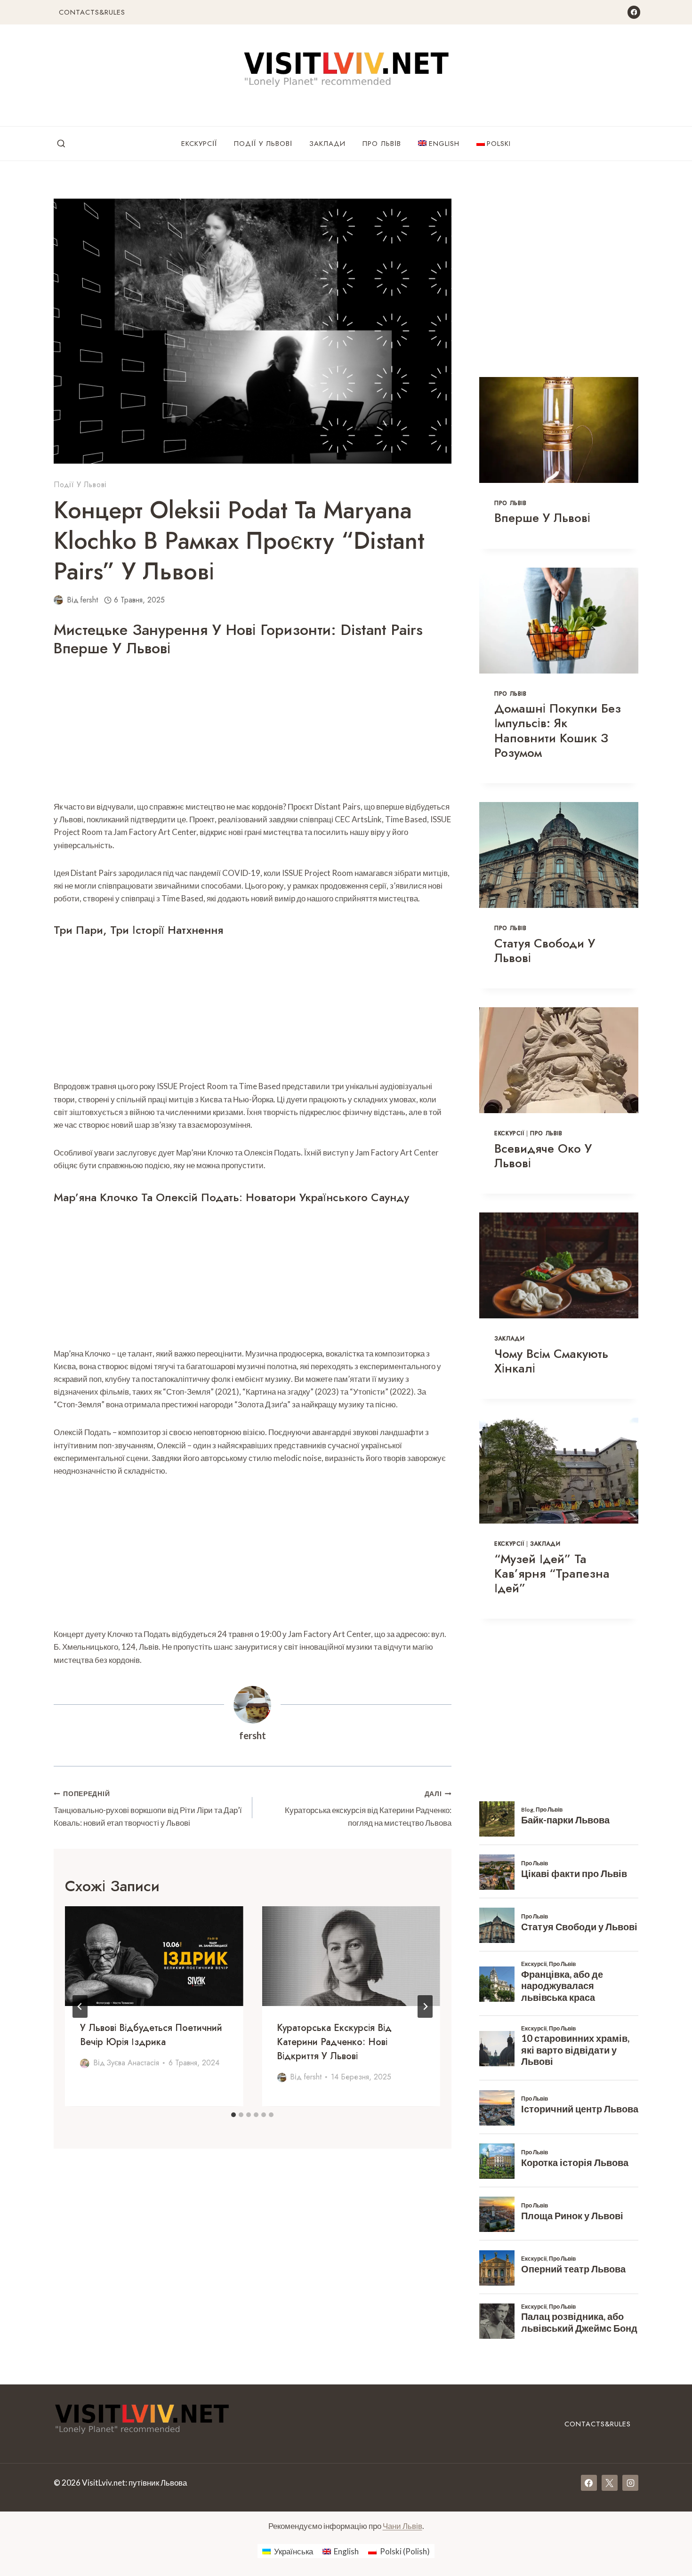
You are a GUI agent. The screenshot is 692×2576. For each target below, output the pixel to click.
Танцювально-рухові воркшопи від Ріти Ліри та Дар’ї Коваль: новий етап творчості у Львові (148, 1809)
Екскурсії (199, 144)
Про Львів (382, 144)
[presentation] (154, 1956)
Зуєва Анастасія (133, 2063)
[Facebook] (634, 12)
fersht (89, 600)
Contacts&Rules (92, 12)
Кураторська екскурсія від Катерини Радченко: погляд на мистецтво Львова (368, 1809)
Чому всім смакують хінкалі (551, 1361)
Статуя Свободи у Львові (545, 951)
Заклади (327, 144)
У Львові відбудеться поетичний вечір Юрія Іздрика (151, 2035)
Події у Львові (263, 144)
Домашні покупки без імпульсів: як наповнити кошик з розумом (558, 730)
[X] (610, 2483)
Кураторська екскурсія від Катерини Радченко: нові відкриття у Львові (334, 2042)
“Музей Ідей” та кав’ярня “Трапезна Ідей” (552, 1573)
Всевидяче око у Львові (543, 1156)
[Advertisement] (253, 730)
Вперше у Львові (542, 518)
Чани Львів (402, 2526)
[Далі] (425, 2006)
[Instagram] (630, 2483)
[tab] (233, 2115)
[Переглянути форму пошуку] (61, 144)
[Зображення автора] (58, 600)
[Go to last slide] (80, 2006)
